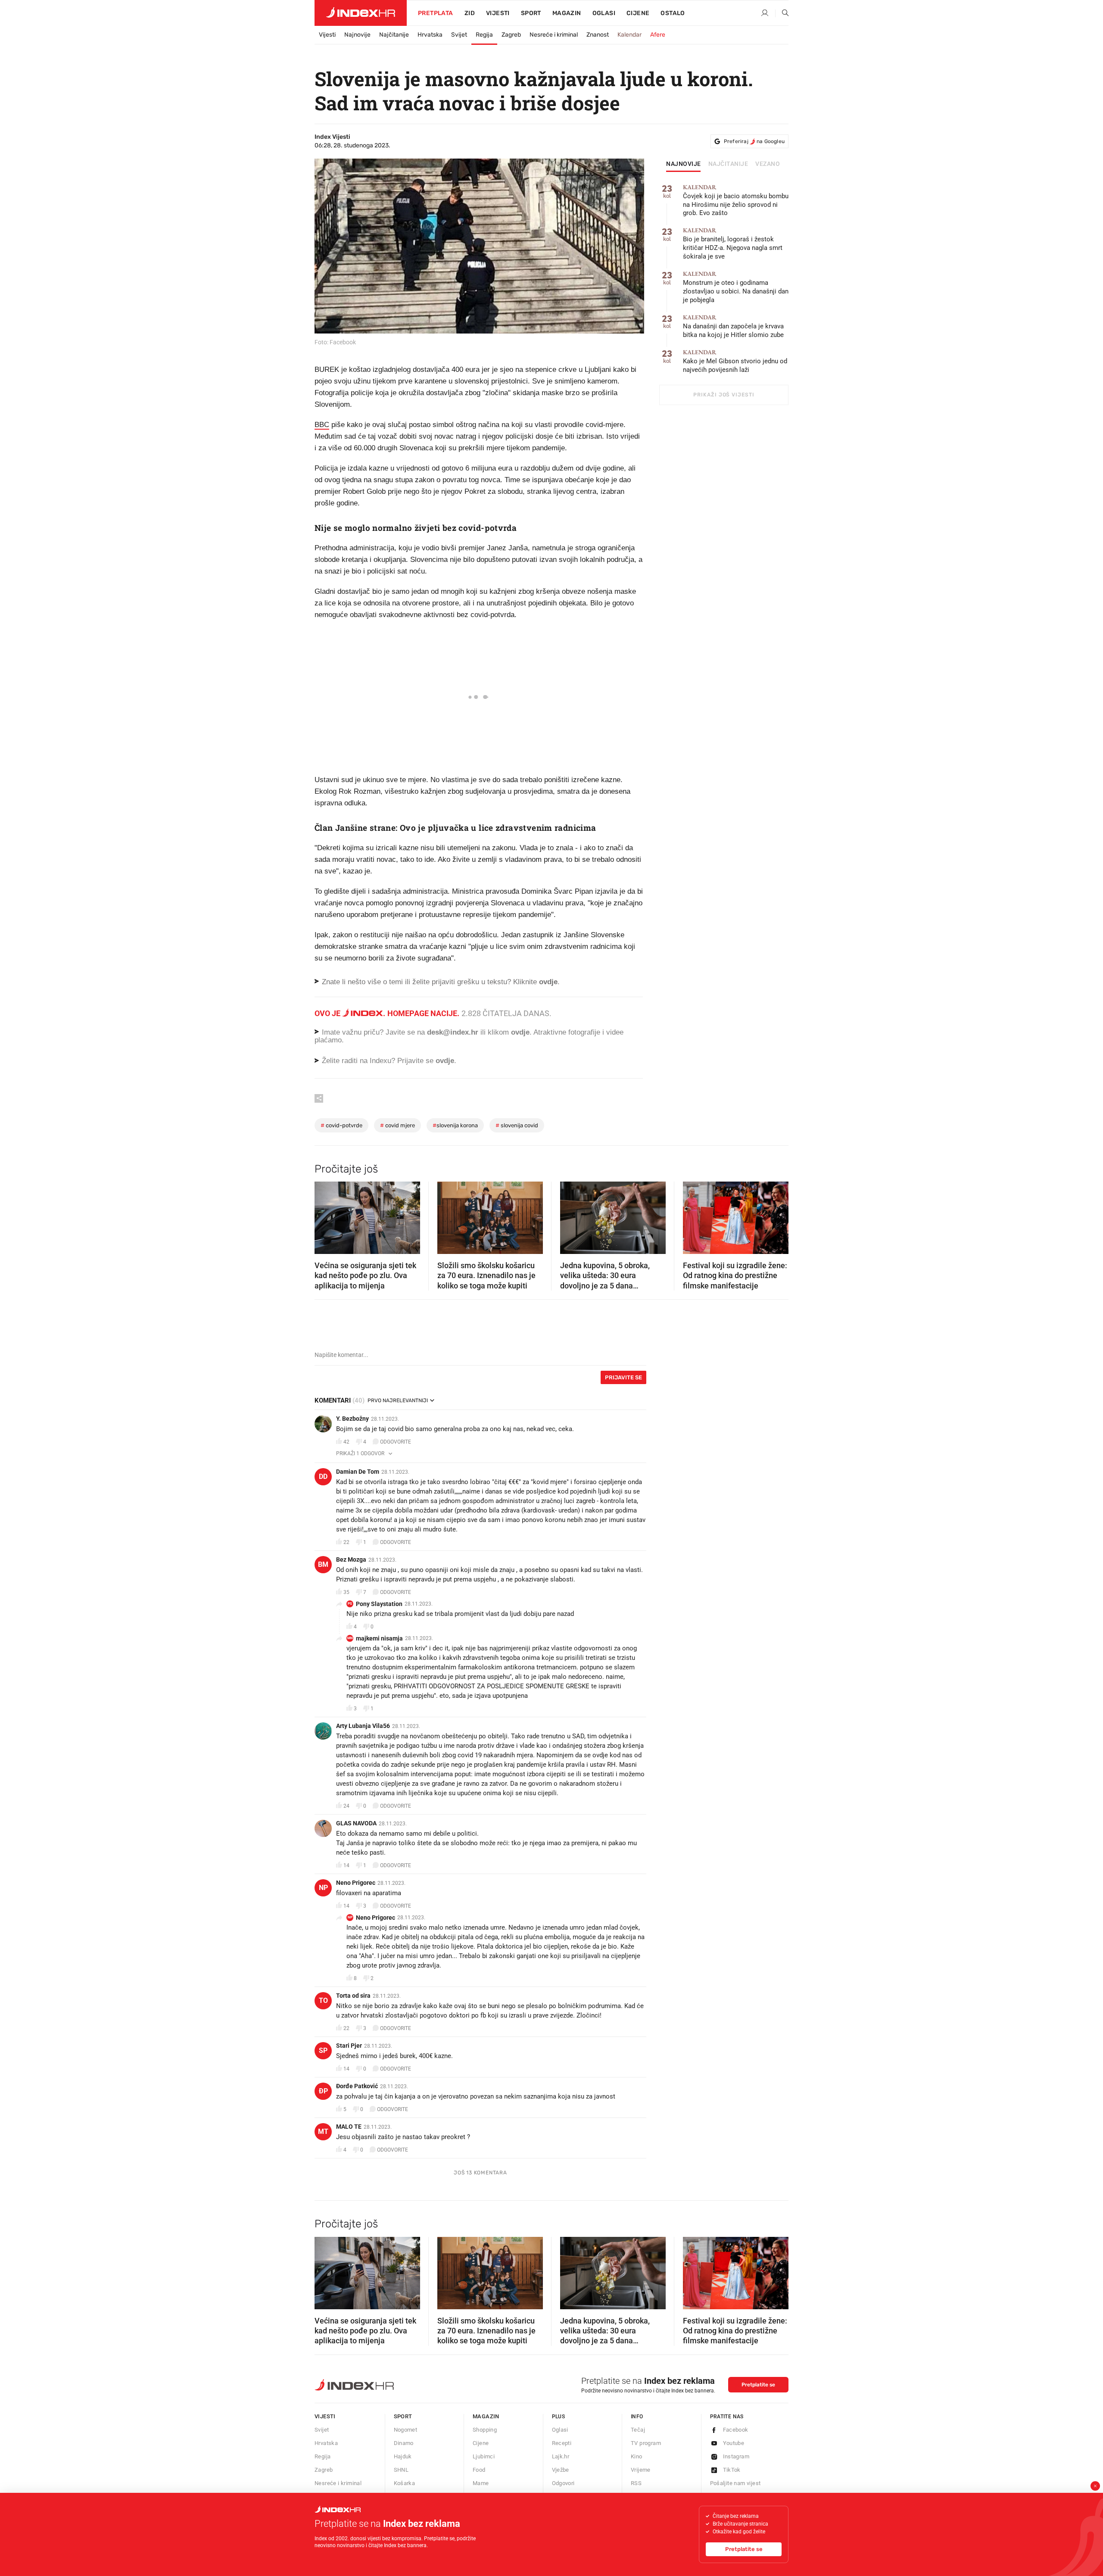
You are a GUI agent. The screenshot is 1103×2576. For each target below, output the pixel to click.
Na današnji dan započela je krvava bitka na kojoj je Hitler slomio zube (733, 326)
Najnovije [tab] (684, 164)
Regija (484, 35)
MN (350, 1638)
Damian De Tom (358, 1472)
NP (323, 1888)
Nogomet (406, 2430)
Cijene (638, 13)
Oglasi (604, 13)
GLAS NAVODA (356, 1823)
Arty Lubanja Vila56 (363, 1726)
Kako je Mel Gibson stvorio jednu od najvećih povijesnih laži (735, 361)
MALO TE (349, 2127)
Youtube (734, 2443)
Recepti (562, 2443)
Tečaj (638, 2430)
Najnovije (357, 35)
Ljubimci (484, 2456)
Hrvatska (430, 35)
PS (350, 1604)
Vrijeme (641, 2470)
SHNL (401, 2470)
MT (323, 2132)
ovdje (520, 1032)
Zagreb (511, 35)
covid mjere (397, 1125)
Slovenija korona (455, 1125)
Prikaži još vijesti (724, 395)
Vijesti (498, 13)
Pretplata (436, 13)
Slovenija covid (517, 1125)
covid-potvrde (341, 1125)
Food (479, 2470)
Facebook (736, 2430)
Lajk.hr (561, 2456)
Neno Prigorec (356, 1883)
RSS (636, 2483)
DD (323, 1477)
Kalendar (629, 35)
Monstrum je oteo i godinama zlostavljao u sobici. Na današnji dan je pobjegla (736, 287)
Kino (637, 2456)
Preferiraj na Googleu (754, 141)
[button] (325, 1215)
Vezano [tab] (768, 164)
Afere (658, 35)
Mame (481, 2483)
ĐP (323, 2091)
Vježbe (561, 2470)
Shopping (485, 2430)
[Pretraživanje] (782, 13)
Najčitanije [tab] (728, 164)
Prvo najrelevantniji (398, 1400)
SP (323, 2051)
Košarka (405, 2483)
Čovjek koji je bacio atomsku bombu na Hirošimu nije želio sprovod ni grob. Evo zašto (736, 201)
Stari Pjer (349, 2046)
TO (323, 2001)
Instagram (736, 2456)
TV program (646, 2443)
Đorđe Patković (357, 2086)
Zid (470, 13)
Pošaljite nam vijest (735, 2483)
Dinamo (404, 2443)
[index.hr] (361, 13)
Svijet (459, 35)
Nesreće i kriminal (554, 35)
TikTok (732, 2470)
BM (323, 1564)
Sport (531, 13)
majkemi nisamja (379, 1638)
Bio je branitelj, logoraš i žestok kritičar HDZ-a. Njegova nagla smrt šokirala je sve (733, 244)
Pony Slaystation (379, 1604)
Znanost (598, 35)
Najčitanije (394, 35)
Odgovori (563, 2483)
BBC (322, 425)
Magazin (486, 2416)
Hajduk (403, 2456)
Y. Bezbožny (352, 1419)
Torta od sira (353, 1996)
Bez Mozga (351, 1559)
